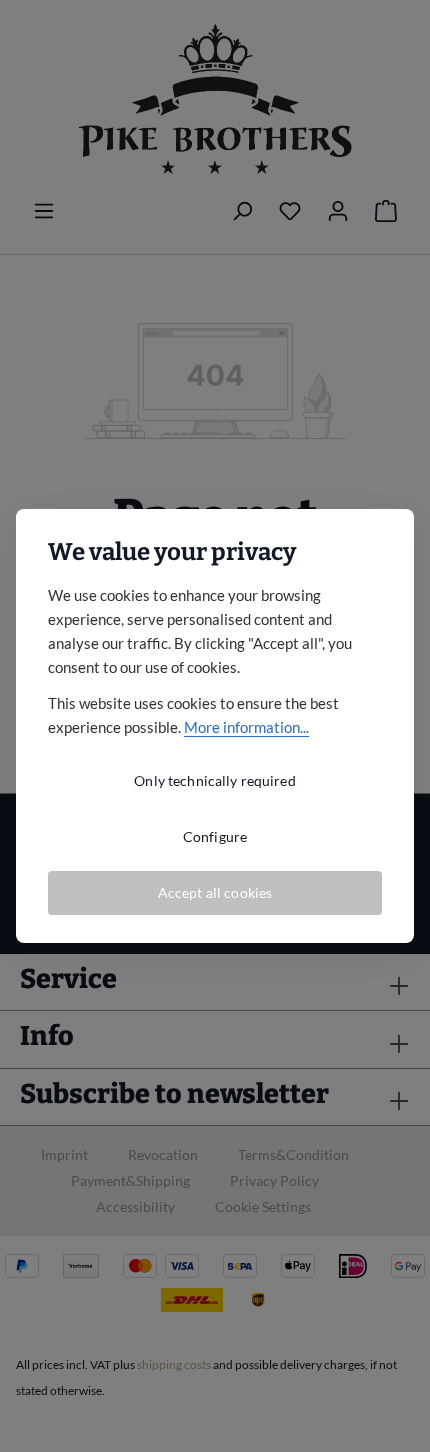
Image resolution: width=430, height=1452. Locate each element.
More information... (246, 727)
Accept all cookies (215, 892)
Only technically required (215, 780)
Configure (215, 836)
